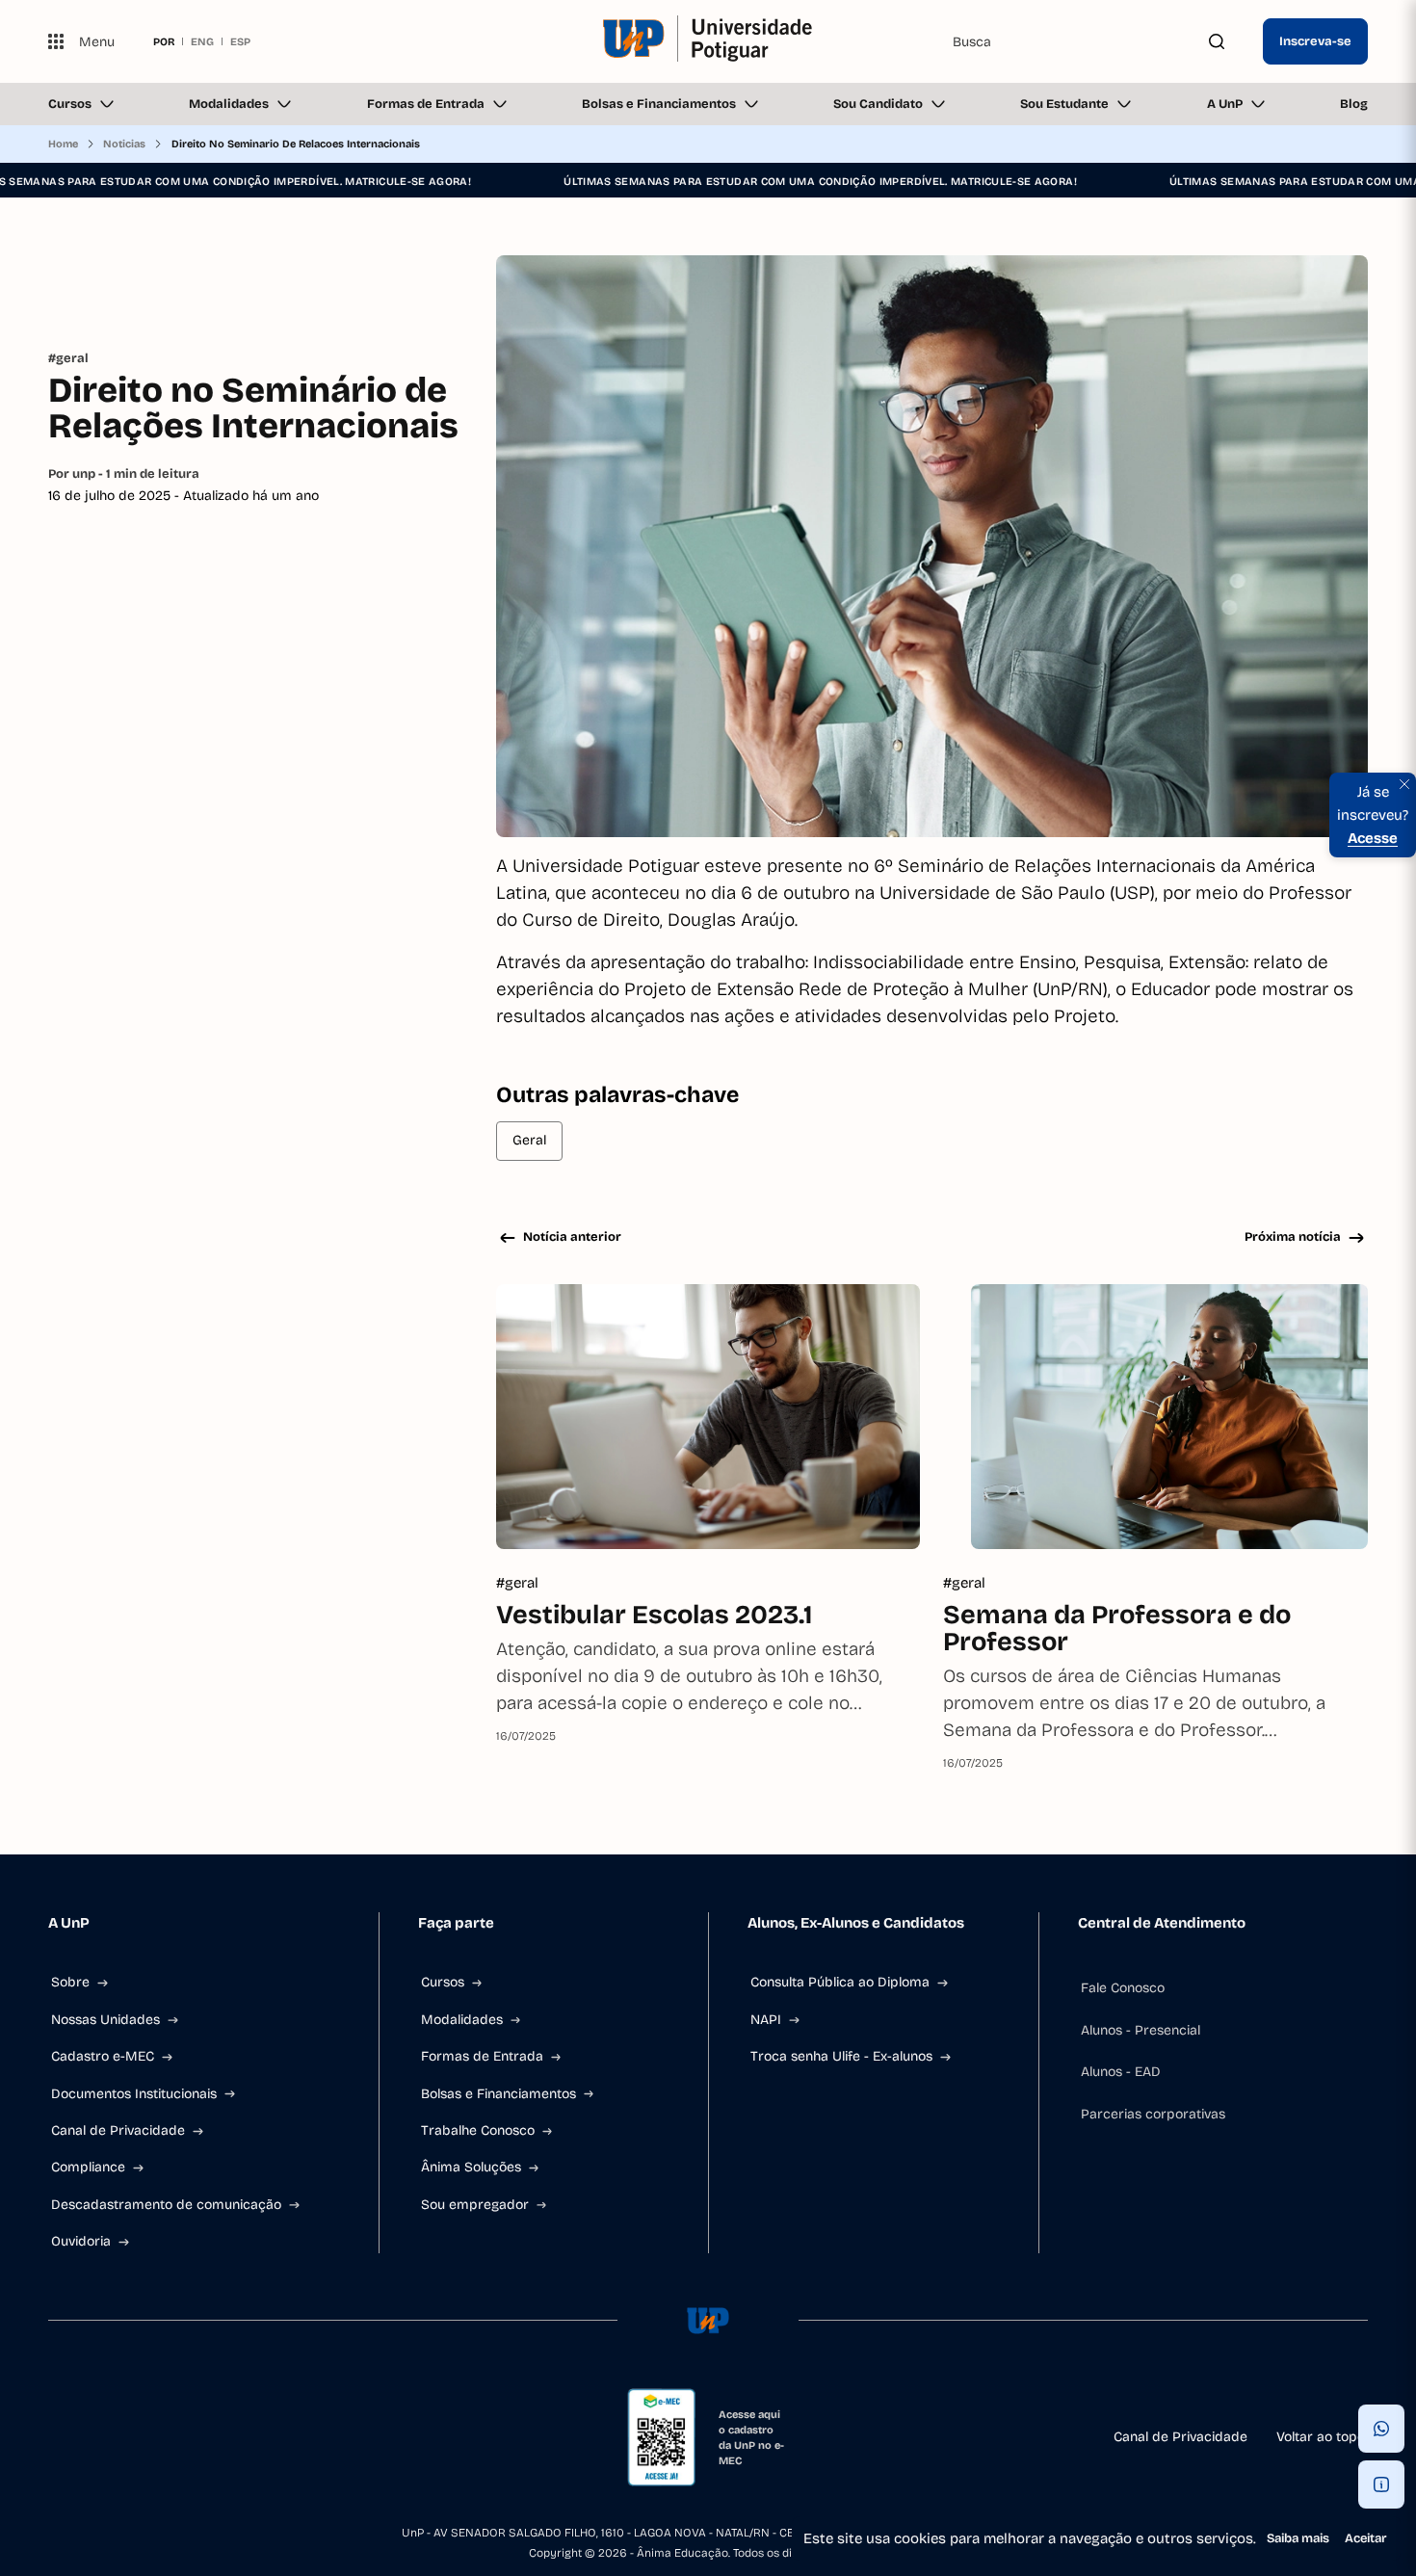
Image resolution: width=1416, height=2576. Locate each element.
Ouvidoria (81, 2241)
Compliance (88, 2167)
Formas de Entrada (426, 104)
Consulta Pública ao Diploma (840, 1982)
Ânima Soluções (471, 2167)
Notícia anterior (572, 1237)
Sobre (70, 1982)
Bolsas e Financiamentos (659, 104)
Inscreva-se (1315, 41)
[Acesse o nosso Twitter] (195, 2437)
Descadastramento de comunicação (166, 2205)
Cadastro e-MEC (103, 2056)
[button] (1381, 2429)
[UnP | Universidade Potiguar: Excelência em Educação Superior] (708, 41)
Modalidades (229, 104)
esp (240, 41)
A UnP (1225, 104)
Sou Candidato (878, 104)
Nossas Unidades (105, 2020)
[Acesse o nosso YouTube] (241, 2437)
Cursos (70, 104)
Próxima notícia (1293, 1237)
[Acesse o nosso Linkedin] (148, 2437)
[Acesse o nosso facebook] (56, 2437)
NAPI (766, 2020)
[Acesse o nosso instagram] (102, 2437)
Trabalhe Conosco (478, 2130)
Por (124, 474)
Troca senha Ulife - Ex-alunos (841, 2056)
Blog (1354, 104)
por (164, 41)
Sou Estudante (1064, 104)
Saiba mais (1298, 2538)
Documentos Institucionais (134, 2094)
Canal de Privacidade (118, 2130)
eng (202, 41)
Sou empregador (475, 2205)
